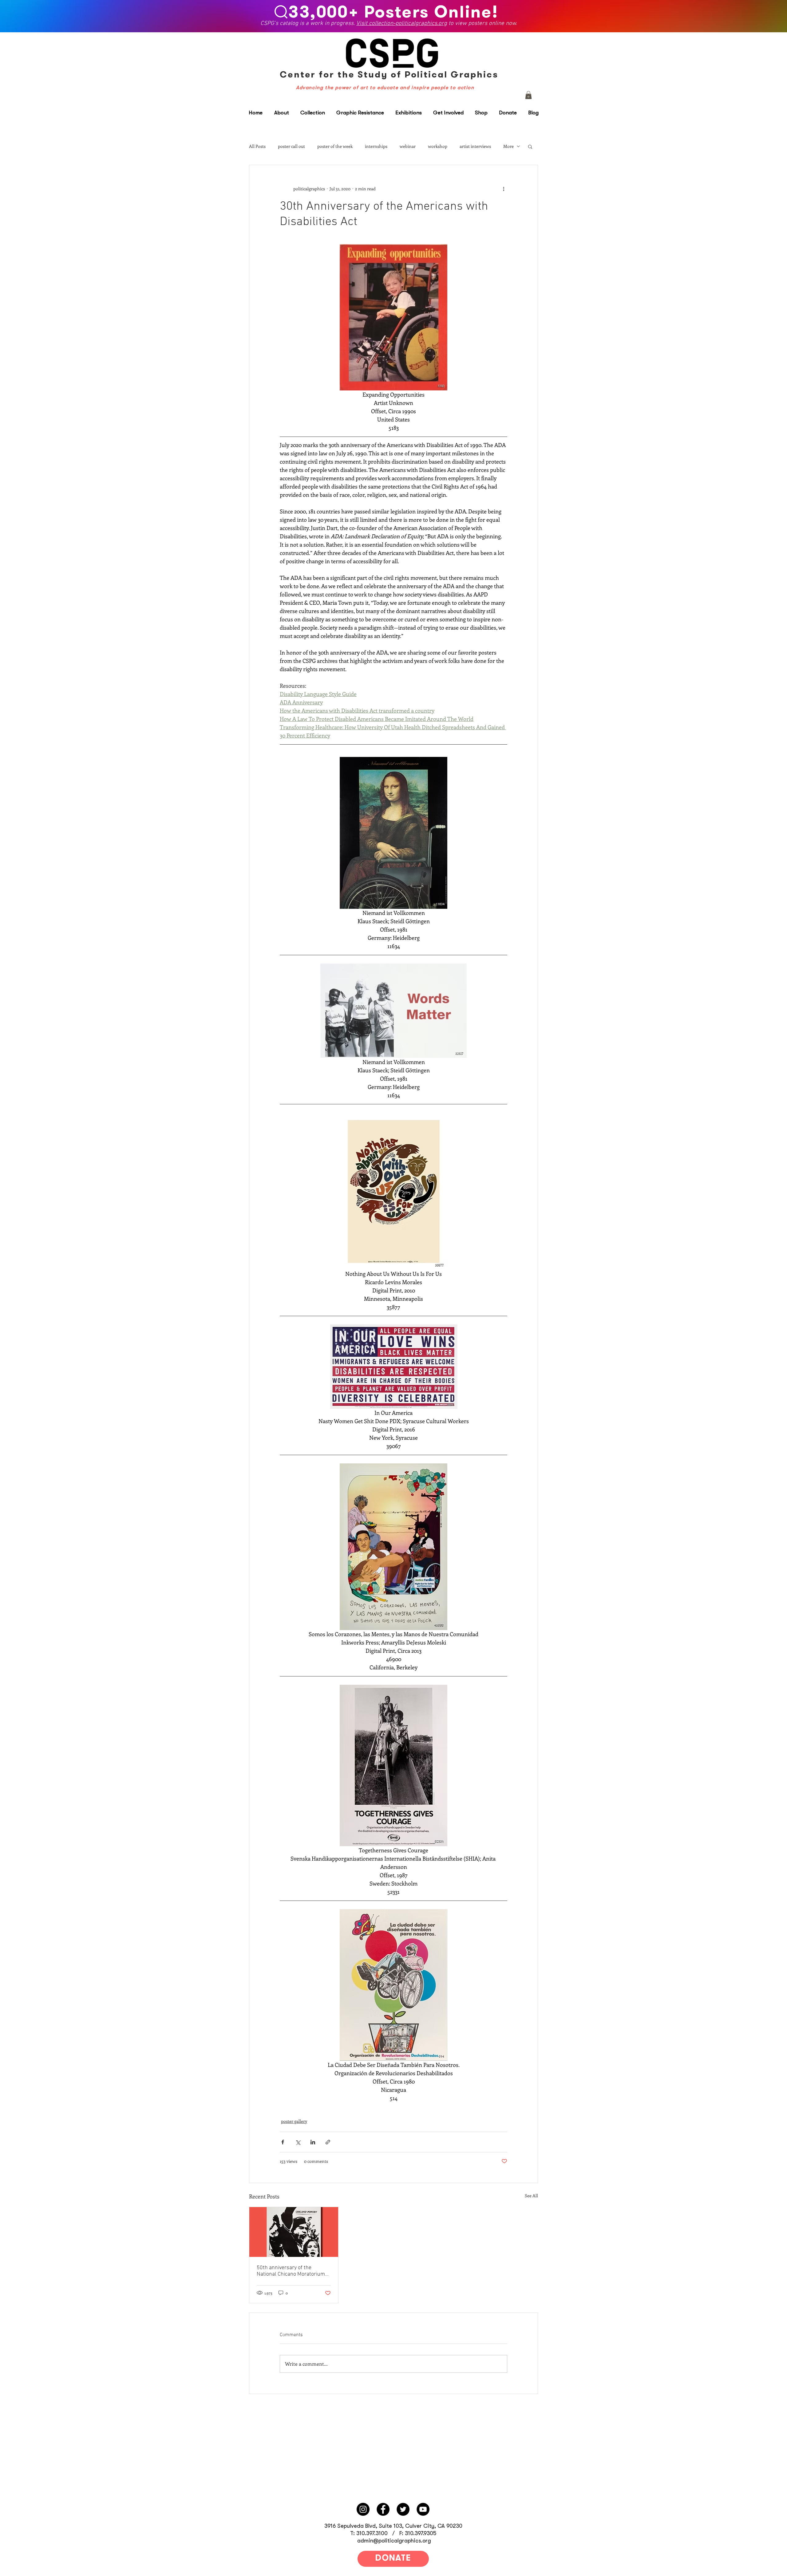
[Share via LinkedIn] (313, 2142)
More (508, 146)
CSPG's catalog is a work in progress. (308, 24)
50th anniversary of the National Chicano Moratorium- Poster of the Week (292, 2271)
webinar (408, 146)
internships (376, 146)
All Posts (257, 146)
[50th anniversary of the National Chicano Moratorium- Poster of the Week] (294, 2232)
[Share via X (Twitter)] (298, 2142)
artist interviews (475, 146)
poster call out (291, 146)
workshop (438, 146)
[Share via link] (328, 2142)
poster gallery (294, 2121)
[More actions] (504, 188)
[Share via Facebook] (283, 2142)
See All (531, 2196)
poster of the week (335, 146)
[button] (528, 95)
